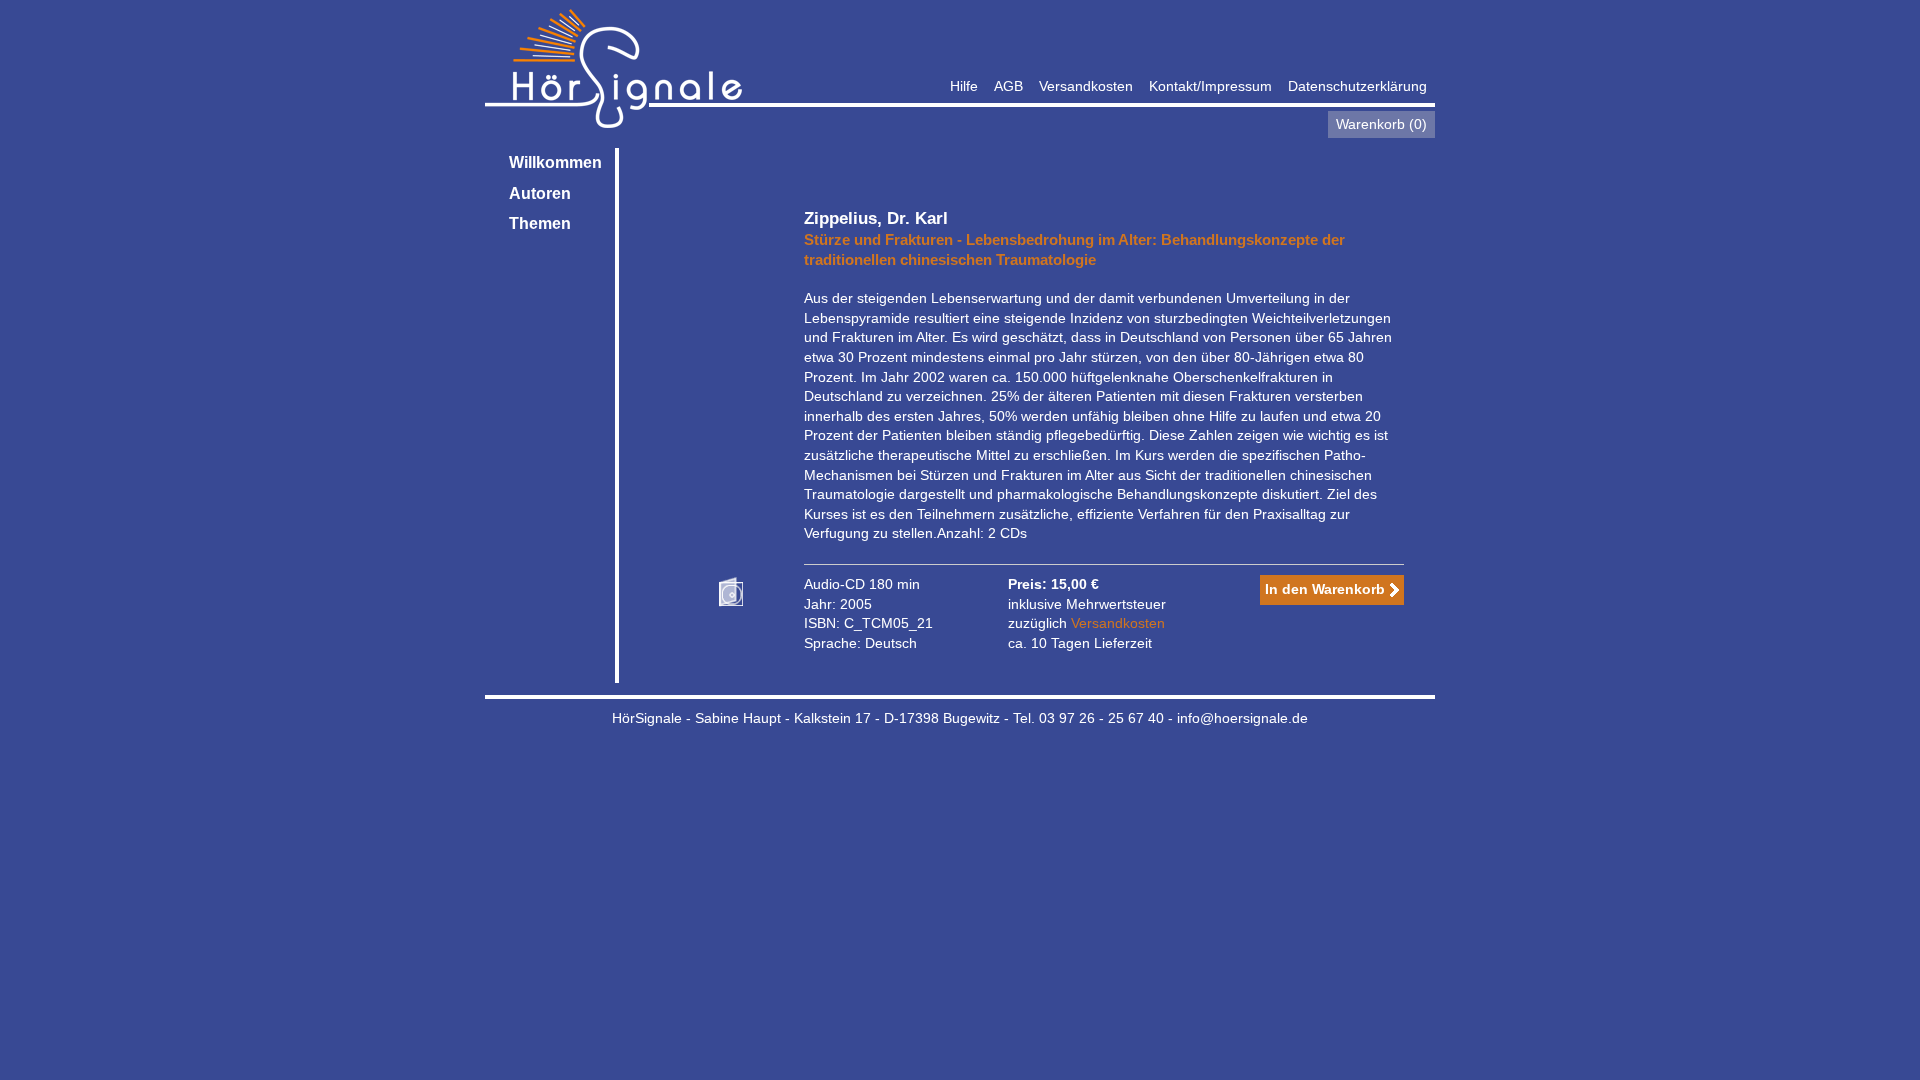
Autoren (540, 193)
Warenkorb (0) (1381, 124)
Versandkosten (1086, 86)
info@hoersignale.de (1242, 718)
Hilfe (964, 86)
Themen (540, 223)
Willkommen (555, 162)
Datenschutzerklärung (1357, 86)
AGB (1008, 86)
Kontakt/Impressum (1210, 86)
